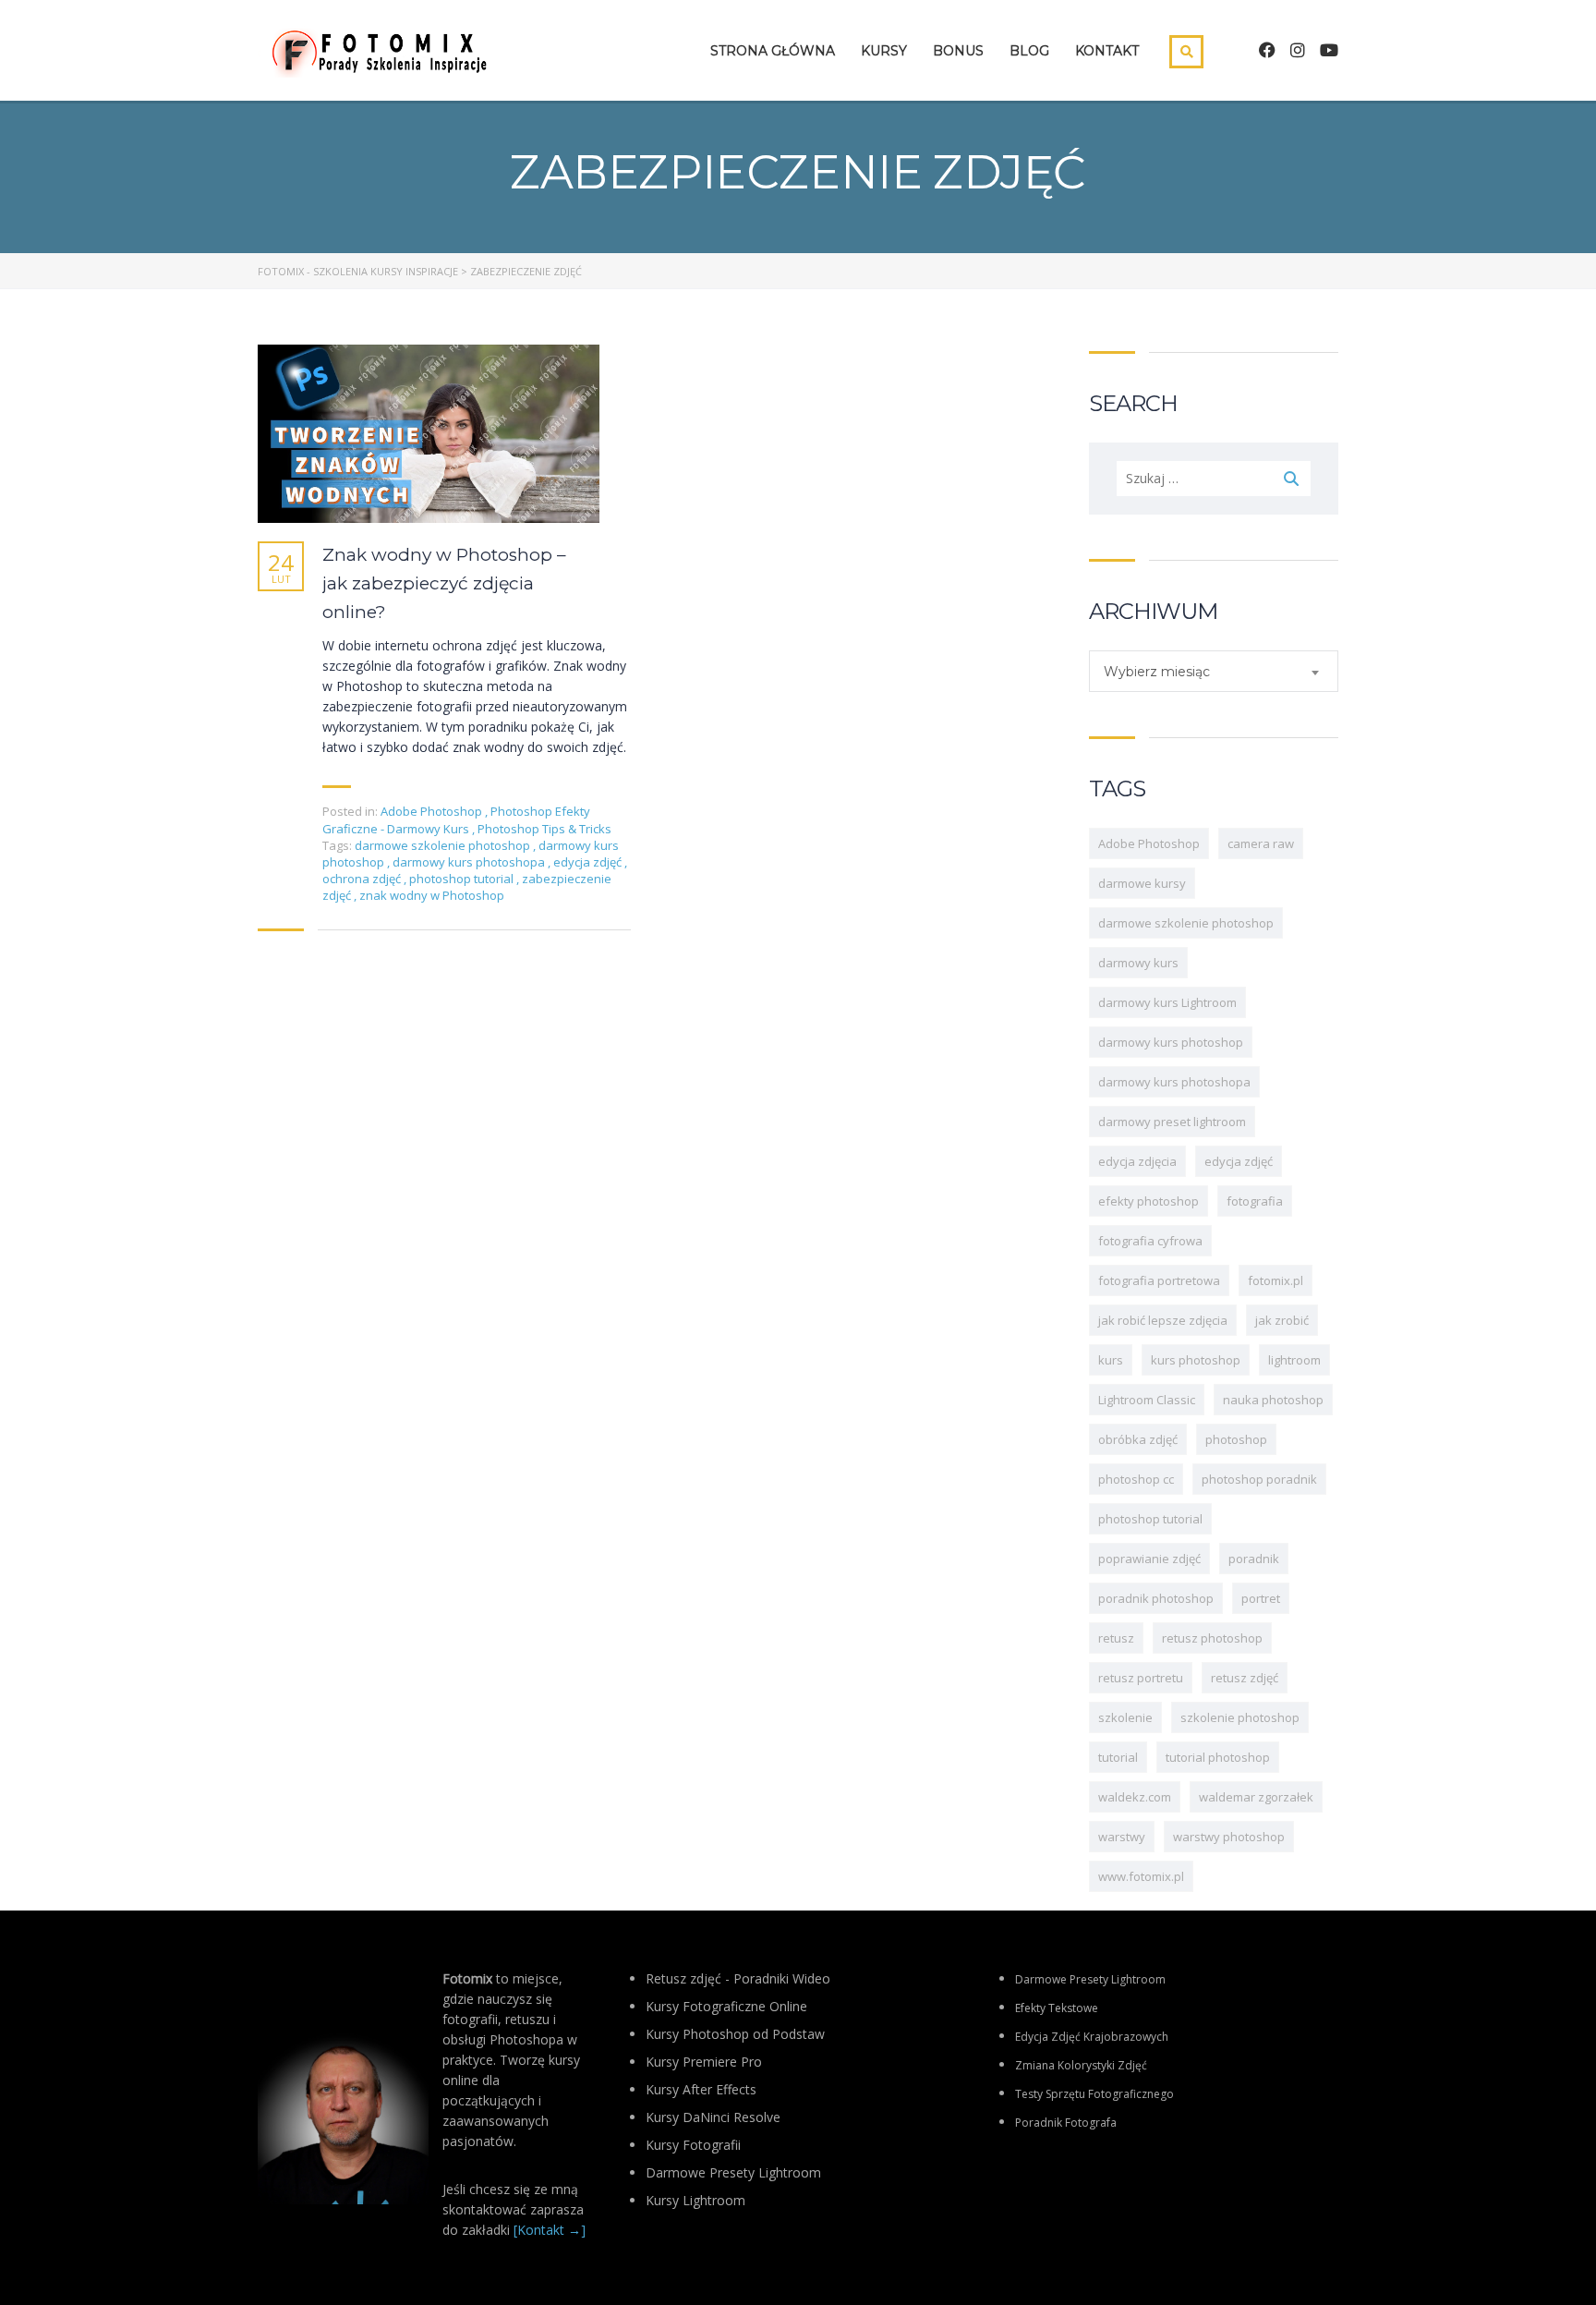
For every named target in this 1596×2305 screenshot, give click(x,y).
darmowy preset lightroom (1172, 1122)
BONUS (958, 51)
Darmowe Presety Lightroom (1090, 1979)
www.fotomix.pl (1141, 1876)
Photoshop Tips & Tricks (544, 829)
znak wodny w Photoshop (432, 895)
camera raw (1261, 843)
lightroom (1294, 1360)
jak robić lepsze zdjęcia (1163, 1320)
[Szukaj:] (1214, 479)
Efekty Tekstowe (1057, 2008)
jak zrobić (1282, 1320)
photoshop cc (1136, 1479)
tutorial (1118, 1757)
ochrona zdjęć (363, 879)
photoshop (1236, 1439)
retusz (1116, 1638)
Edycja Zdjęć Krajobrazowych (1092, 2037)
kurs (1111, 1360)
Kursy (884, 51)
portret (1261, 1598)
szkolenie (1125, 1717)
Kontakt (1107, 51)
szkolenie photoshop (1240, 1717)
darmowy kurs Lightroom (1167, 1002)
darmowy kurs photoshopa (470, 862)
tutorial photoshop (1218, 1757)
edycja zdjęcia (1137, 1161)
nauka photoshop (1273, 1400)
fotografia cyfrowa (1150, 1241)
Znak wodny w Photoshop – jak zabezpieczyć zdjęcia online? (444, 583)
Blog (1029, 51)
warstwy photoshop (1229, 1837)
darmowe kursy (1142, 883)
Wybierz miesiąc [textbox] (1157, 672)
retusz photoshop (1212, 1638)
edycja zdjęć (589, 862)
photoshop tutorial (463, 879)
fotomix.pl (1276, 1280)
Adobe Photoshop (431, 811)
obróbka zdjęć (1138, 1439)
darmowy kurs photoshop (1171, 1042)
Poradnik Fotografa (1066, 2123)
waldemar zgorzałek (1256, 1797)
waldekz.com (1135, 1797)
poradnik (1254, 1559)
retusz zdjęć (1245, 1678)
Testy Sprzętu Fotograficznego (1094, 2094)
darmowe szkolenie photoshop (444, 845)
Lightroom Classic (1147, 1400)
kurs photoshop (1196, 1360)
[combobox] (1214, 671)
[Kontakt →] (550, 2230)
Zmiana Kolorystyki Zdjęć (1081, 2065)
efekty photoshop (1149, 1201)
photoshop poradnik (1259, 1479)
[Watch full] (429, 434)
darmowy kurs (1138, 963)
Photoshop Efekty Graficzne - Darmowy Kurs (456, 819)
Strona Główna (773, 51)
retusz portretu (1141, 1678)
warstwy (1122, 1837)
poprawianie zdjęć (1149, 1559)
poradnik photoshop (1156, 1598)
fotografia (1255, 1201)
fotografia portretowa (1159, 1280)
